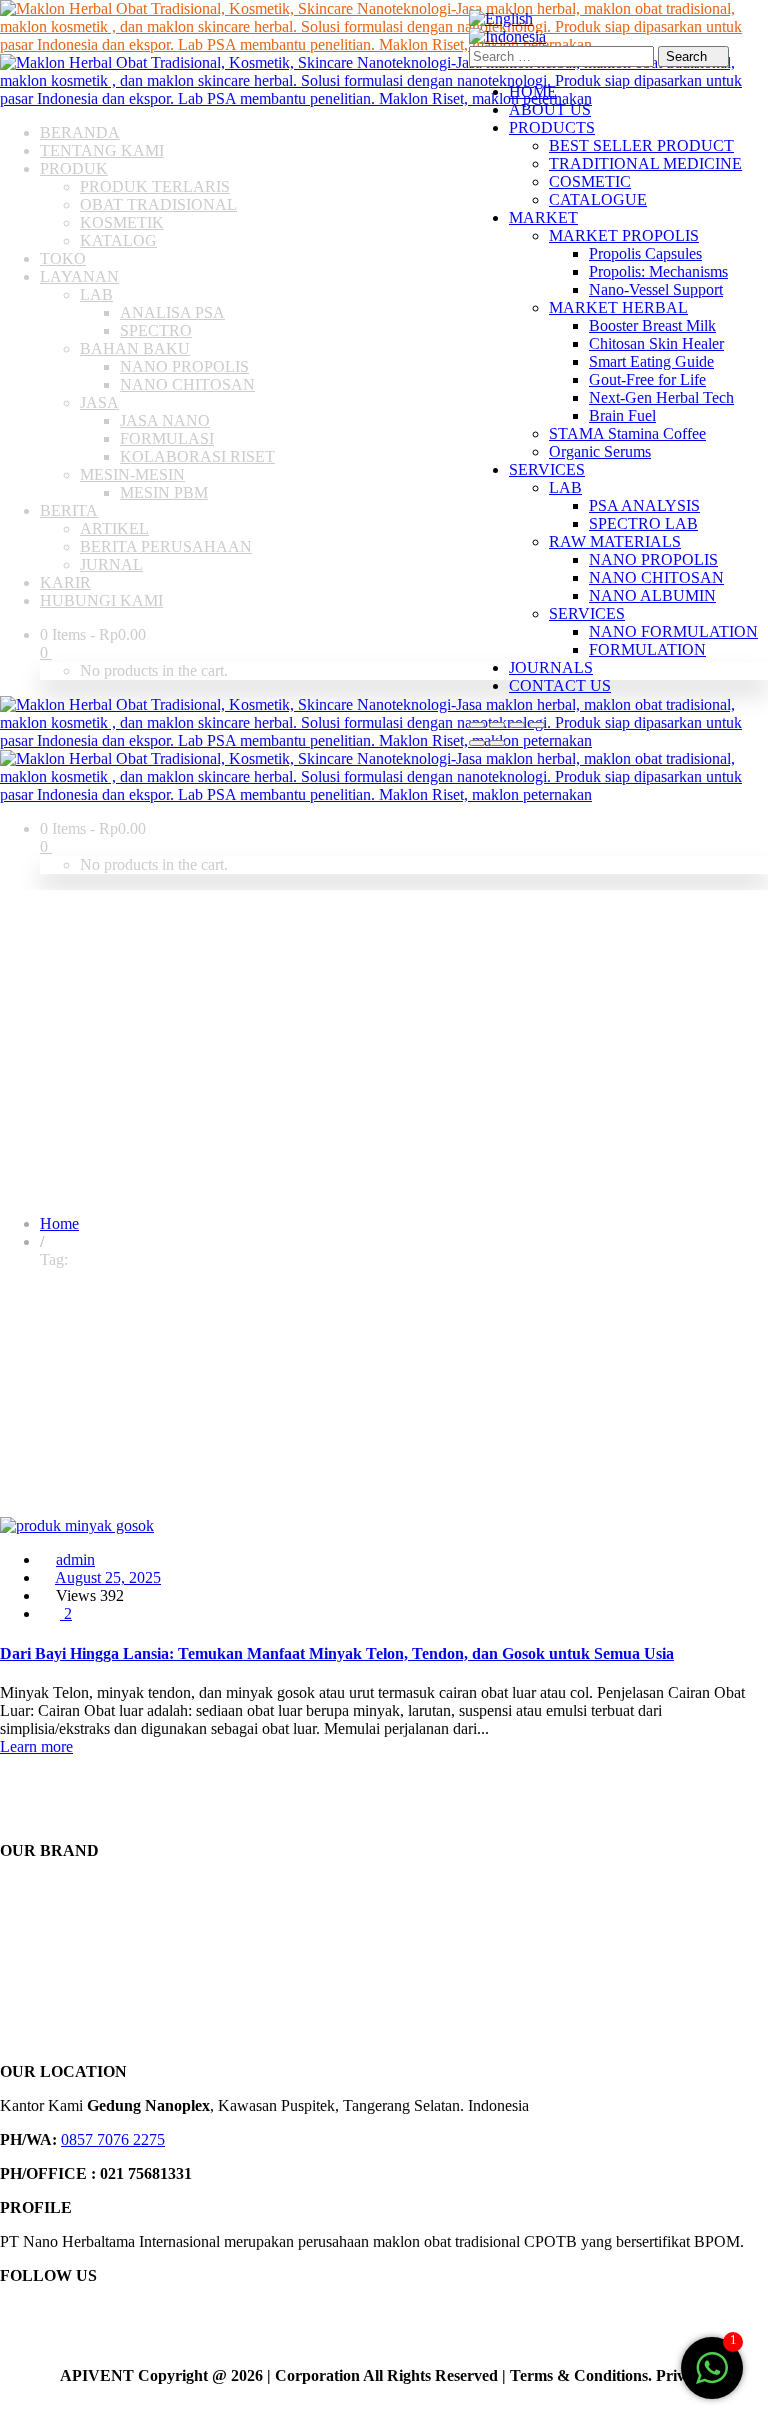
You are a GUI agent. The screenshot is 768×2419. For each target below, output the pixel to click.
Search (688, 56)
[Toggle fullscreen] (497, 725)
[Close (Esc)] (537, 725)
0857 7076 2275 (113, 2139)
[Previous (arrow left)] (477, 743)
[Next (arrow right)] (497, 743)
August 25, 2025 (108, 1577)
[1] (712, 2378)
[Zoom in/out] (477, 725)
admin (75, 1559)
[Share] (517, 725)
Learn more (36, 1746)
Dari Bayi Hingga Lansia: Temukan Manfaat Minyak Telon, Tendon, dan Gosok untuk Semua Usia (337, 1653)
